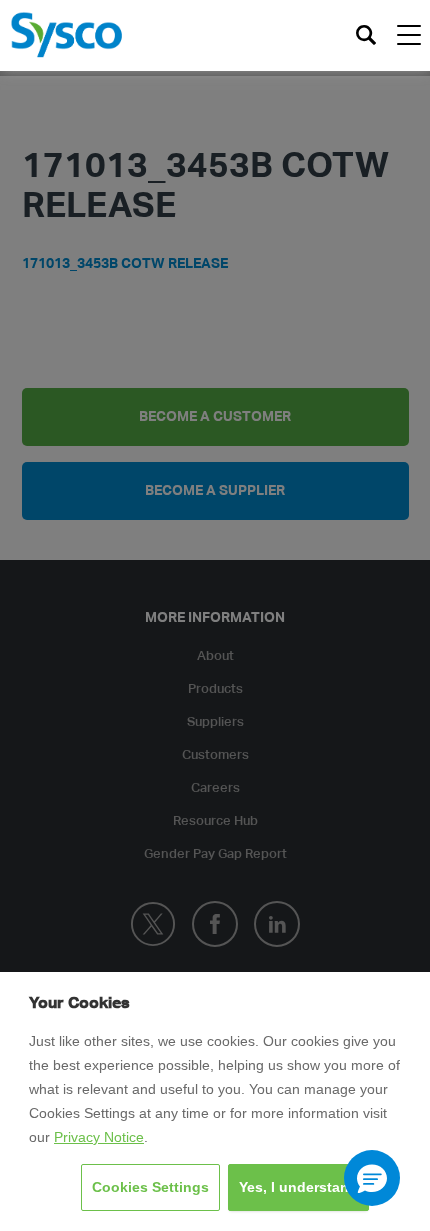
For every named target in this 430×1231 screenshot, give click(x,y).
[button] (372, 1178)
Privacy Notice (99, 1137)
